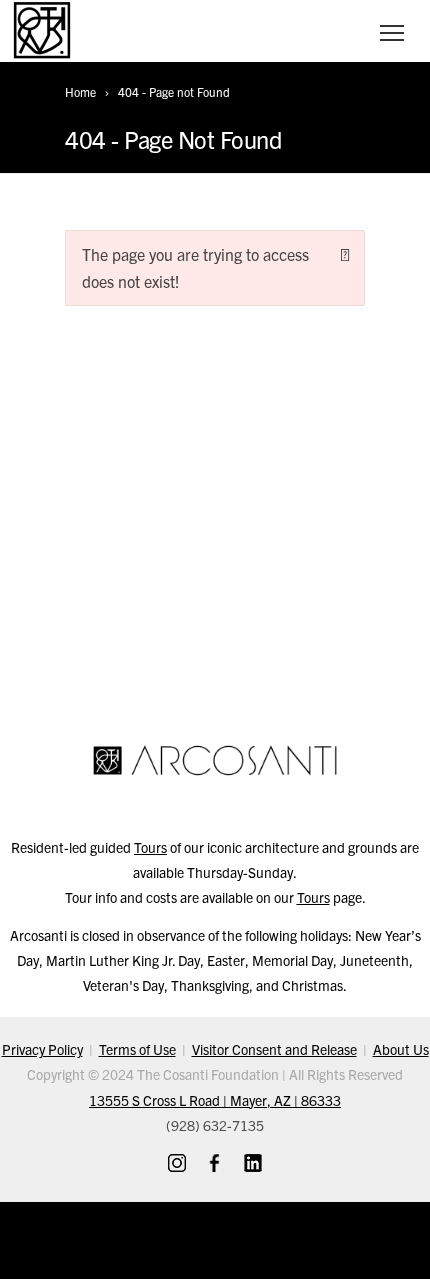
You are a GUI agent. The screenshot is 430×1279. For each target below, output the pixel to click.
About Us (401, 1049)
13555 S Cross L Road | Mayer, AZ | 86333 (215, 1100)
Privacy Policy (42, 1049)
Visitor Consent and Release (274, 1049)
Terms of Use (137, 1049)
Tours (150, 847)
